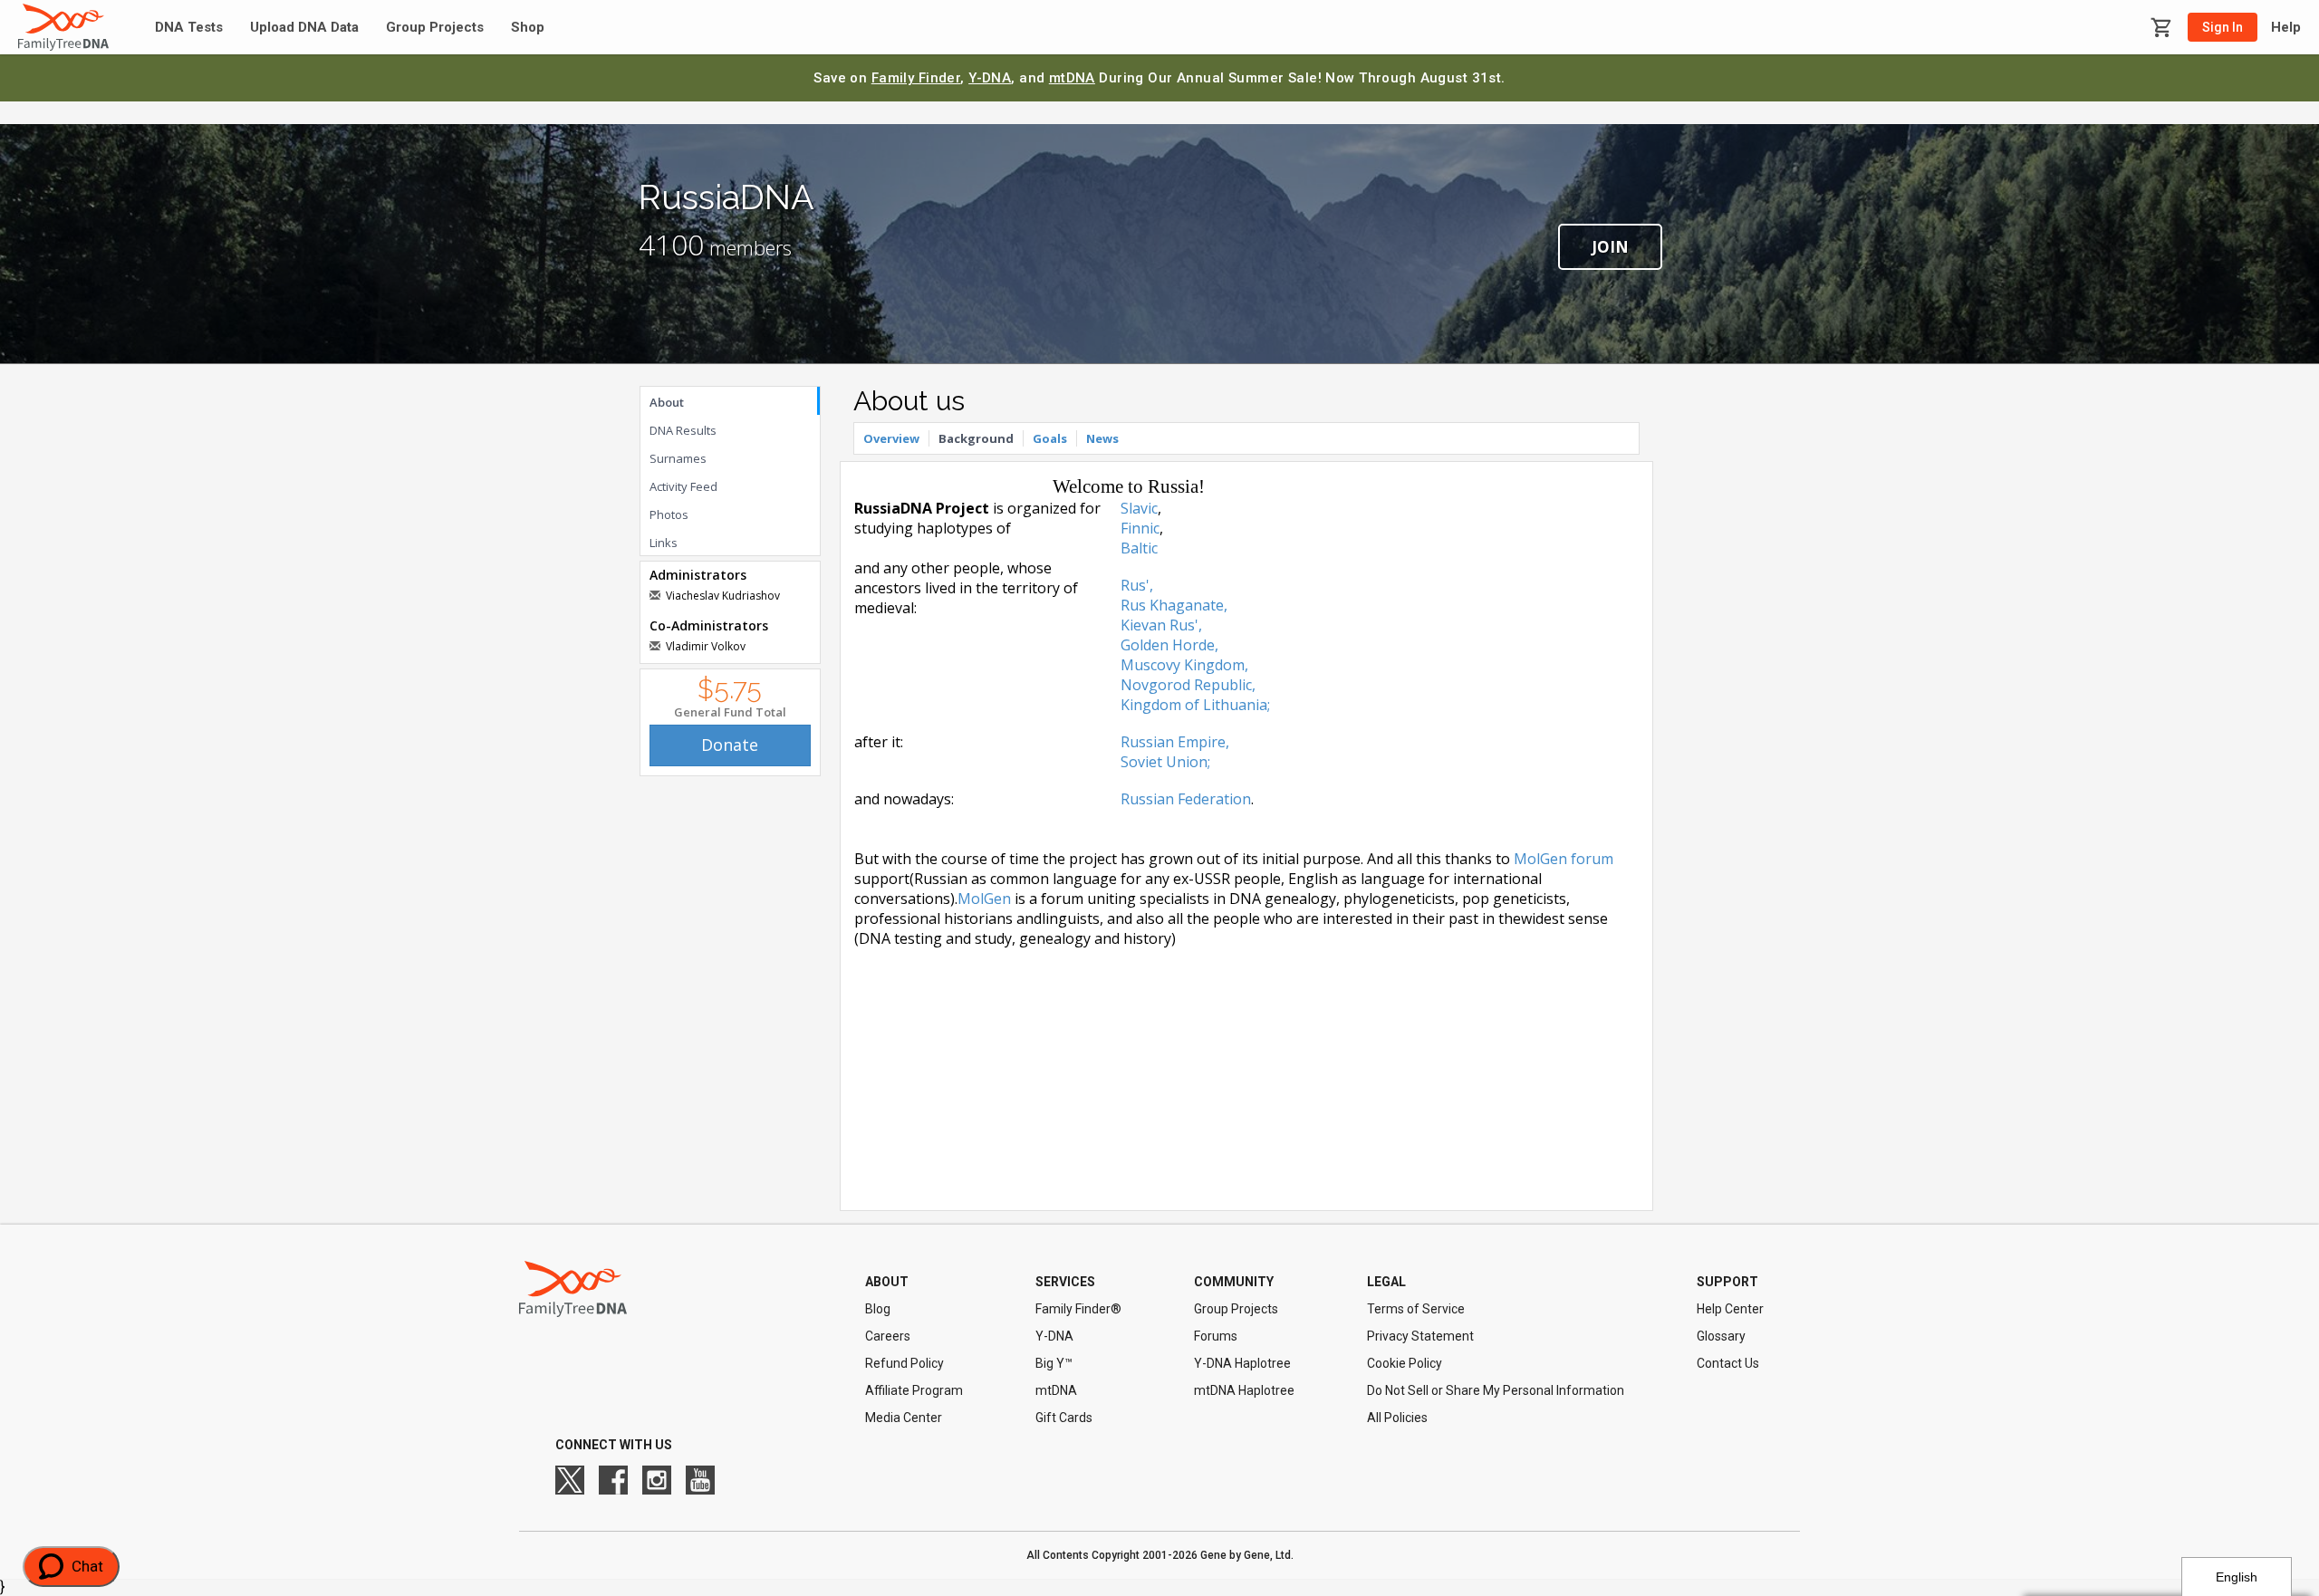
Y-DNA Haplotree (1242, 1363)
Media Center (904, 1418)
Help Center (1730, 1309)
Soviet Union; (1165, 762)
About (667, 402)
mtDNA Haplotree (1244, 1390)
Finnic (1140, 528)
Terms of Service (1416, 1309)
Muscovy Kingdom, (1184, 665)
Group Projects (435, 28)
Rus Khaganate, (1174, 605)
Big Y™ (1054, 1363)
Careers (888, 1336)
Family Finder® (1078, 1309)
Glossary (1721, 1336)
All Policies (1397, 1418)
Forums (1216, 1336)
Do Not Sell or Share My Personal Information (1496, 1390)
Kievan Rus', (1161, 625)
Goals (1050, 438)
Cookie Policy (1405, 1363)
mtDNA (1072, 78)
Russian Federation (1186, 799)
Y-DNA (990, 78)
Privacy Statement (1420, 1336)
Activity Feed (683, 486)
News (1102, 438)
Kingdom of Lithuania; (1195, 705)
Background (976, 438)
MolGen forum (1564, 859)
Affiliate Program (914, 1390)
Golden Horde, (1169, 645)
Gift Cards (1064, 1418)
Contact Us (1728, 1363)
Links (664, 543)
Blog (878, 1309)
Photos (669, 514)
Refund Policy (905, 1363)
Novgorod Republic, (1188, 685)
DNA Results (683, 430)
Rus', (1137, 585)
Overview (891, 438)
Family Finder (916, 78)
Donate (730, 745)
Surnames (678, 458)
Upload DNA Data (304, 28)
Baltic (1139, 548)
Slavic (1139, 508)
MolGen (984, 899)
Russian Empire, (1175, 742)
